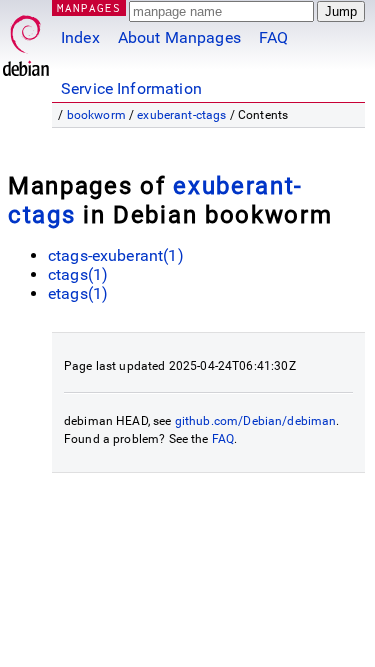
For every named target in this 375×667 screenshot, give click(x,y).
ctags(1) (78, 274)
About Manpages (179, 37)
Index (80, 37)
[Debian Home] (26, 40)
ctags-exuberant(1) (116, 255)
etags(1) (78, 293)
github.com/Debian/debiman (256, 421)
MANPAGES (89, 7)
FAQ (273, 37)
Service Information (131, 88)
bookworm (96, 115)
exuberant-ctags (181, 115)
